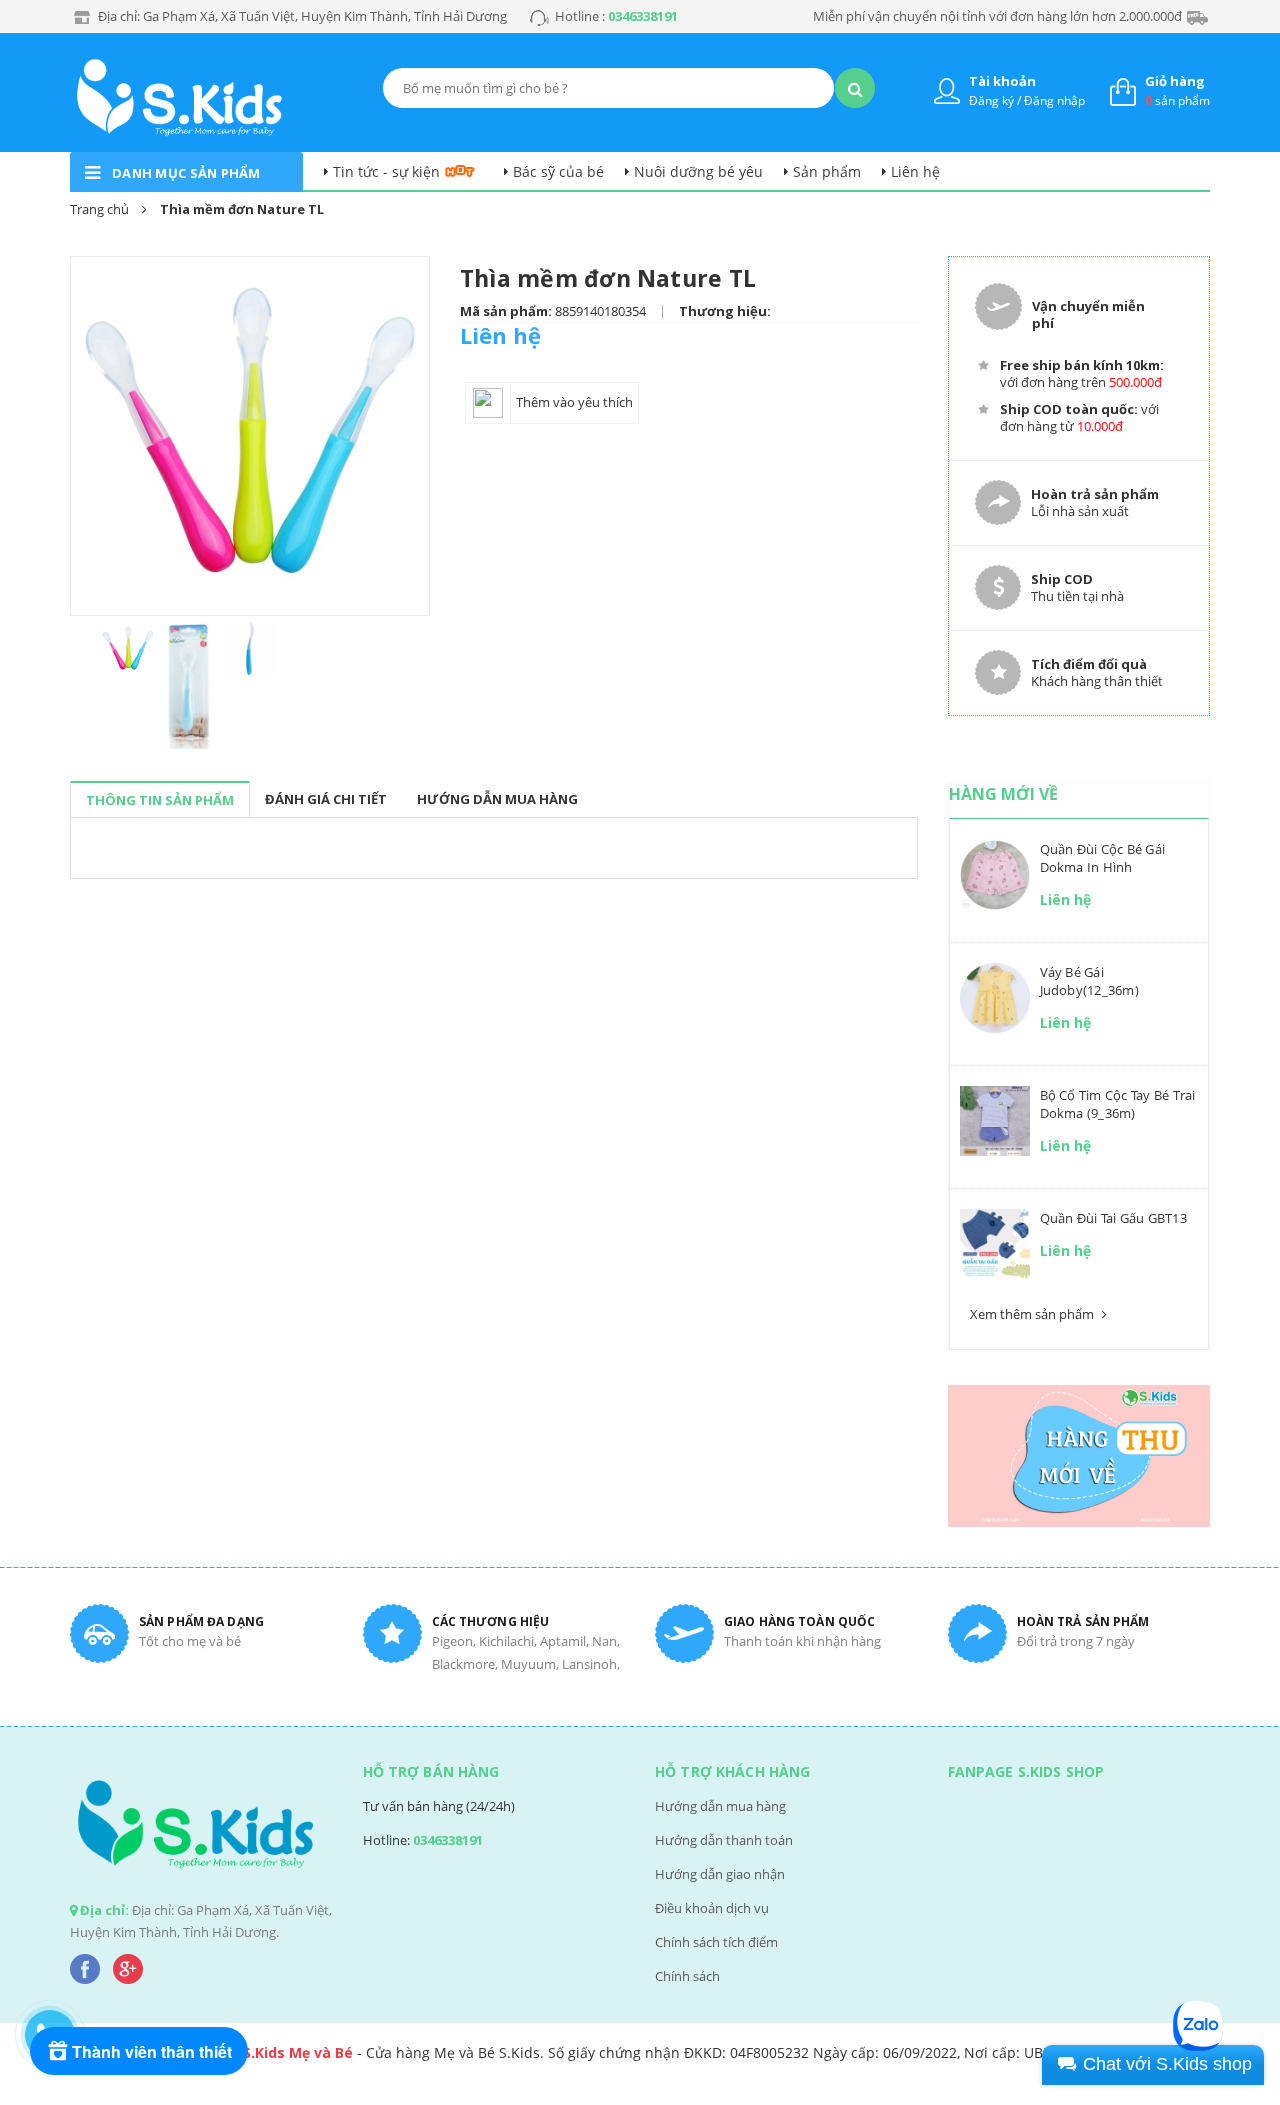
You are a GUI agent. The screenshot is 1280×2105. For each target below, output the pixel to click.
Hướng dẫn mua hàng (720, 1806)
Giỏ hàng (1175, 81)
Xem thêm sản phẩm (1033, 1314)
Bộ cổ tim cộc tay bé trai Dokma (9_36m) (1118, 1104)
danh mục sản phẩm (186, 173)
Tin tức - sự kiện (386, 171)
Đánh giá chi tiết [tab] (326, 799)
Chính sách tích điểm (716, 1942)
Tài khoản (1002, 81)
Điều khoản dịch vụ (712, 1908)
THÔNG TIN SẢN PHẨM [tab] (160, 800)
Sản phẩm (827, 171)
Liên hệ (915, 171)
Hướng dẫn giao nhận (720, 1874)
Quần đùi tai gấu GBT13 (1113, 1218)
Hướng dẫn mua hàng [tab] (497, 799)
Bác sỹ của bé (558, 171)
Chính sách (687, 1976)
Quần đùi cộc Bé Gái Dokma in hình (1103, 858)
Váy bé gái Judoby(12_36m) (1089, 981)
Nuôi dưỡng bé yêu (698, 171)
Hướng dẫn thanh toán (724, 1840)
